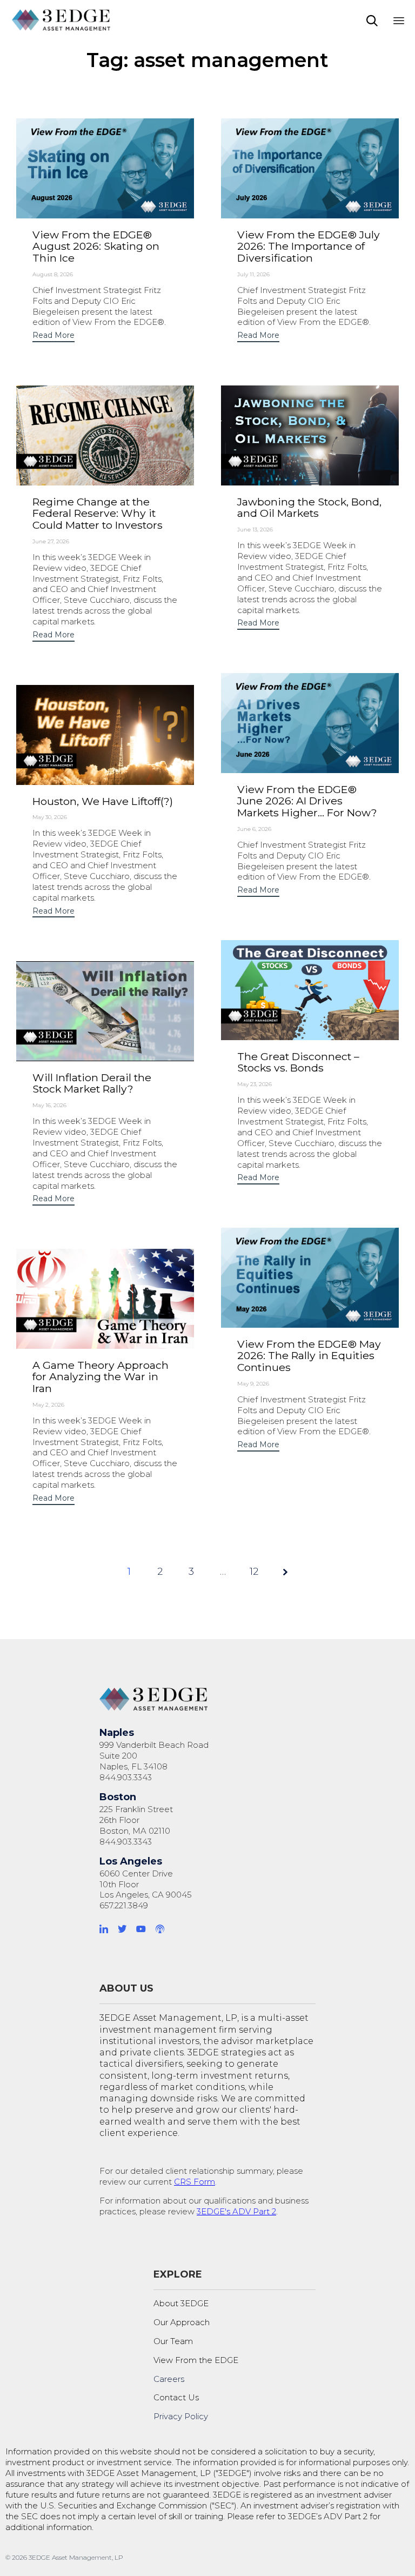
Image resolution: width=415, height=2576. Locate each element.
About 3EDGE (181, 2303)
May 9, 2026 (253, 1384)
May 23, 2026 (255, 1084)
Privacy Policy (181, 2416)
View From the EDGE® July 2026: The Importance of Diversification (309, 246)
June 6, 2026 (254, 829)
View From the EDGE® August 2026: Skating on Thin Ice (96, 246)
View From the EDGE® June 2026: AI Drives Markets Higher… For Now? (307, 801)
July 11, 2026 (253, 274)
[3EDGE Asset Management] (62, 20)
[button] (53, 337)
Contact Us (176, 2397)
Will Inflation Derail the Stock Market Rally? (92, 1083)
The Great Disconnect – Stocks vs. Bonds (298, 1062)
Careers (169, 2379)
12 (254, 1572)
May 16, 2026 (49, 1105)
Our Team (173, 2341)
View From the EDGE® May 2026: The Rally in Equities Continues (309, 1356)
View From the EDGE (196, 2360)
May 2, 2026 (48, 1405)
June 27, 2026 (51, 541)
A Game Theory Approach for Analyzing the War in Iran (101, 1377)
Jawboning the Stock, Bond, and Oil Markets (309, 508)
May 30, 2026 (50, 817)
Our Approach (182, 2322)
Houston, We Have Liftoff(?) (103, 801)
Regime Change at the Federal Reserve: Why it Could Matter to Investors (98, 513)
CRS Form (195, 2182)
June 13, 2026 (255, 530)
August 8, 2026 (53, 274)
